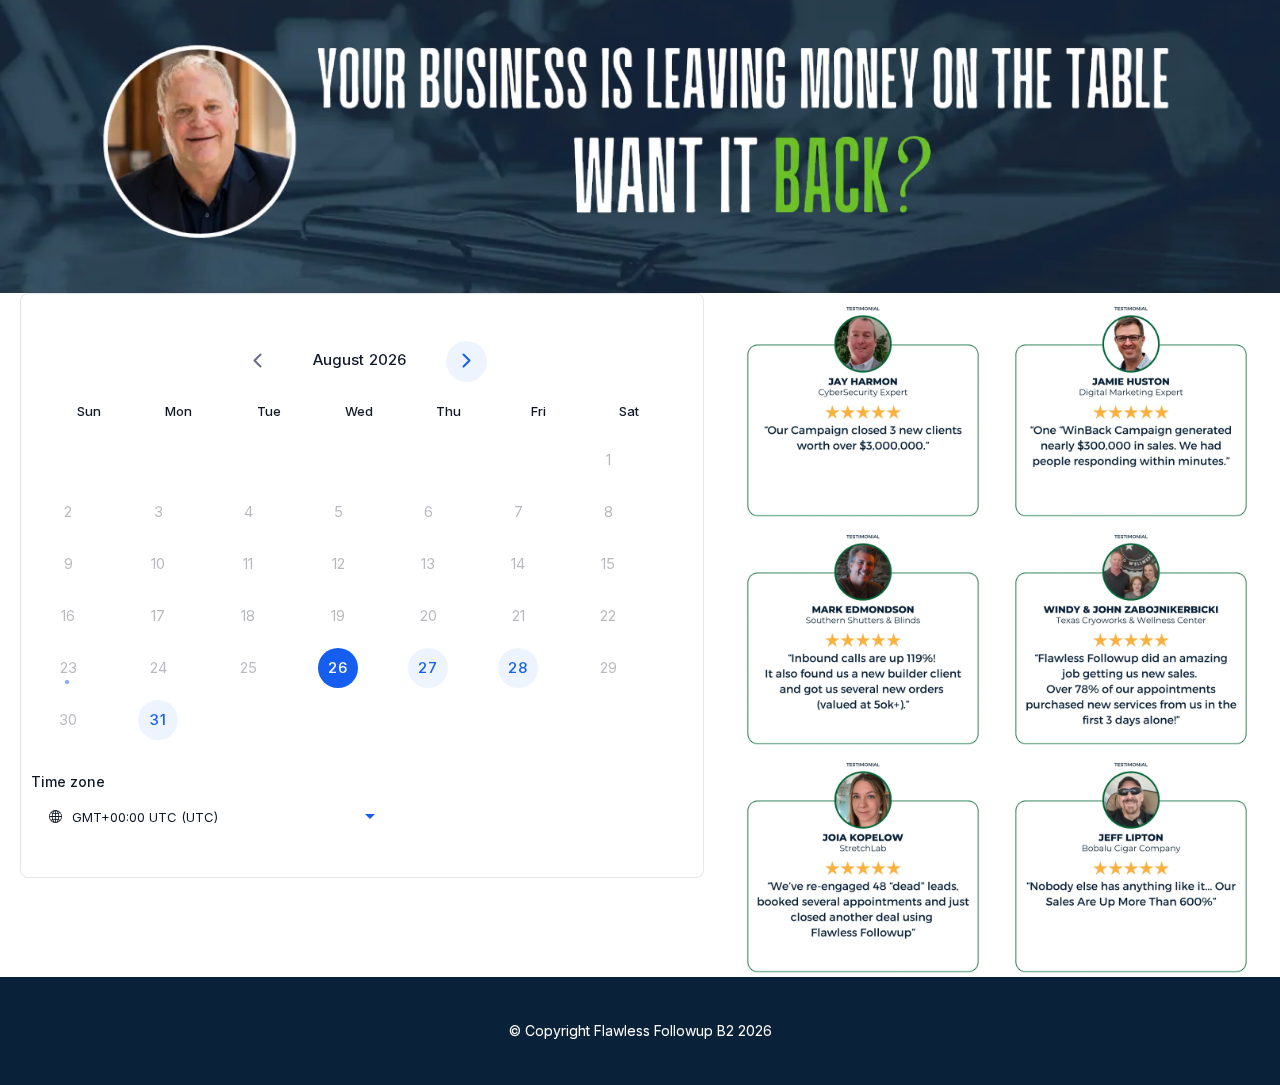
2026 (387, 359)
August (338, 359)
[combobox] (211, 817)
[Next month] (466, 361)
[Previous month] (257, 361)
